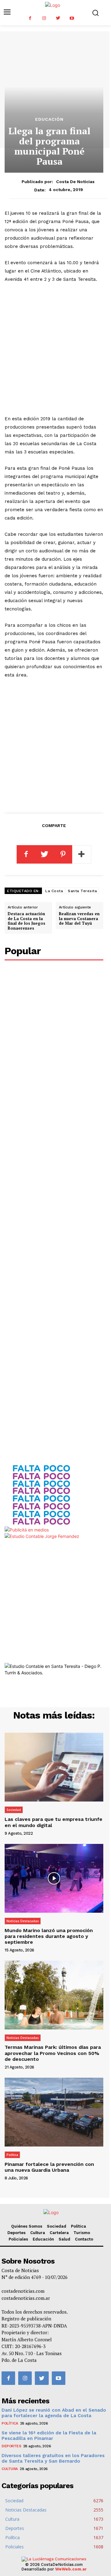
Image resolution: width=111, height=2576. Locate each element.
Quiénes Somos (27, 2226)
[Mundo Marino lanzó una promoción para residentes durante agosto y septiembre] (54, 1878)
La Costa (54, 891)
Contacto (84, 2239)
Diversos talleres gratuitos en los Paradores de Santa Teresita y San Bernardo (53, 2458)
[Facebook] (30, 18)
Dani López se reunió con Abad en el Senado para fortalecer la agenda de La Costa (54, 2413)
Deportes (16, 2233)
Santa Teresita (82, 891)
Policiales (18, 2239)
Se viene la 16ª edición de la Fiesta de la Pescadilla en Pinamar (49, 2436)
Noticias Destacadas (23, 1921)
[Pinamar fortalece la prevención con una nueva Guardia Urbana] (54, 2112)
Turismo (82, 2233)
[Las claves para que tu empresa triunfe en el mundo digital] (54, 1767)
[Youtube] (72, 18)
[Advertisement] (55, 349)
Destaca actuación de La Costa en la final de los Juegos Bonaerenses (27, 921)
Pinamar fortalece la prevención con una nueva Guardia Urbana (49, 2167)
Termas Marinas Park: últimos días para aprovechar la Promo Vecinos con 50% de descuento (53, 2053)
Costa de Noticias (75, 182)
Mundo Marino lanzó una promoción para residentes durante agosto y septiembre (49, 1936)
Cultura (38, 2233)
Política (12, 2155)
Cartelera (59, 2233)
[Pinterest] (63, 854)
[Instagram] (44, 18)
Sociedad (14, 1810)
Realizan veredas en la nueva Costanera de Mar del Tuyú (79, 918)
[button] (95, 13)
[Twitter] (58, 18)
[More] (82, 854)
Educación (49, 119)
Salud (64, 2239)
